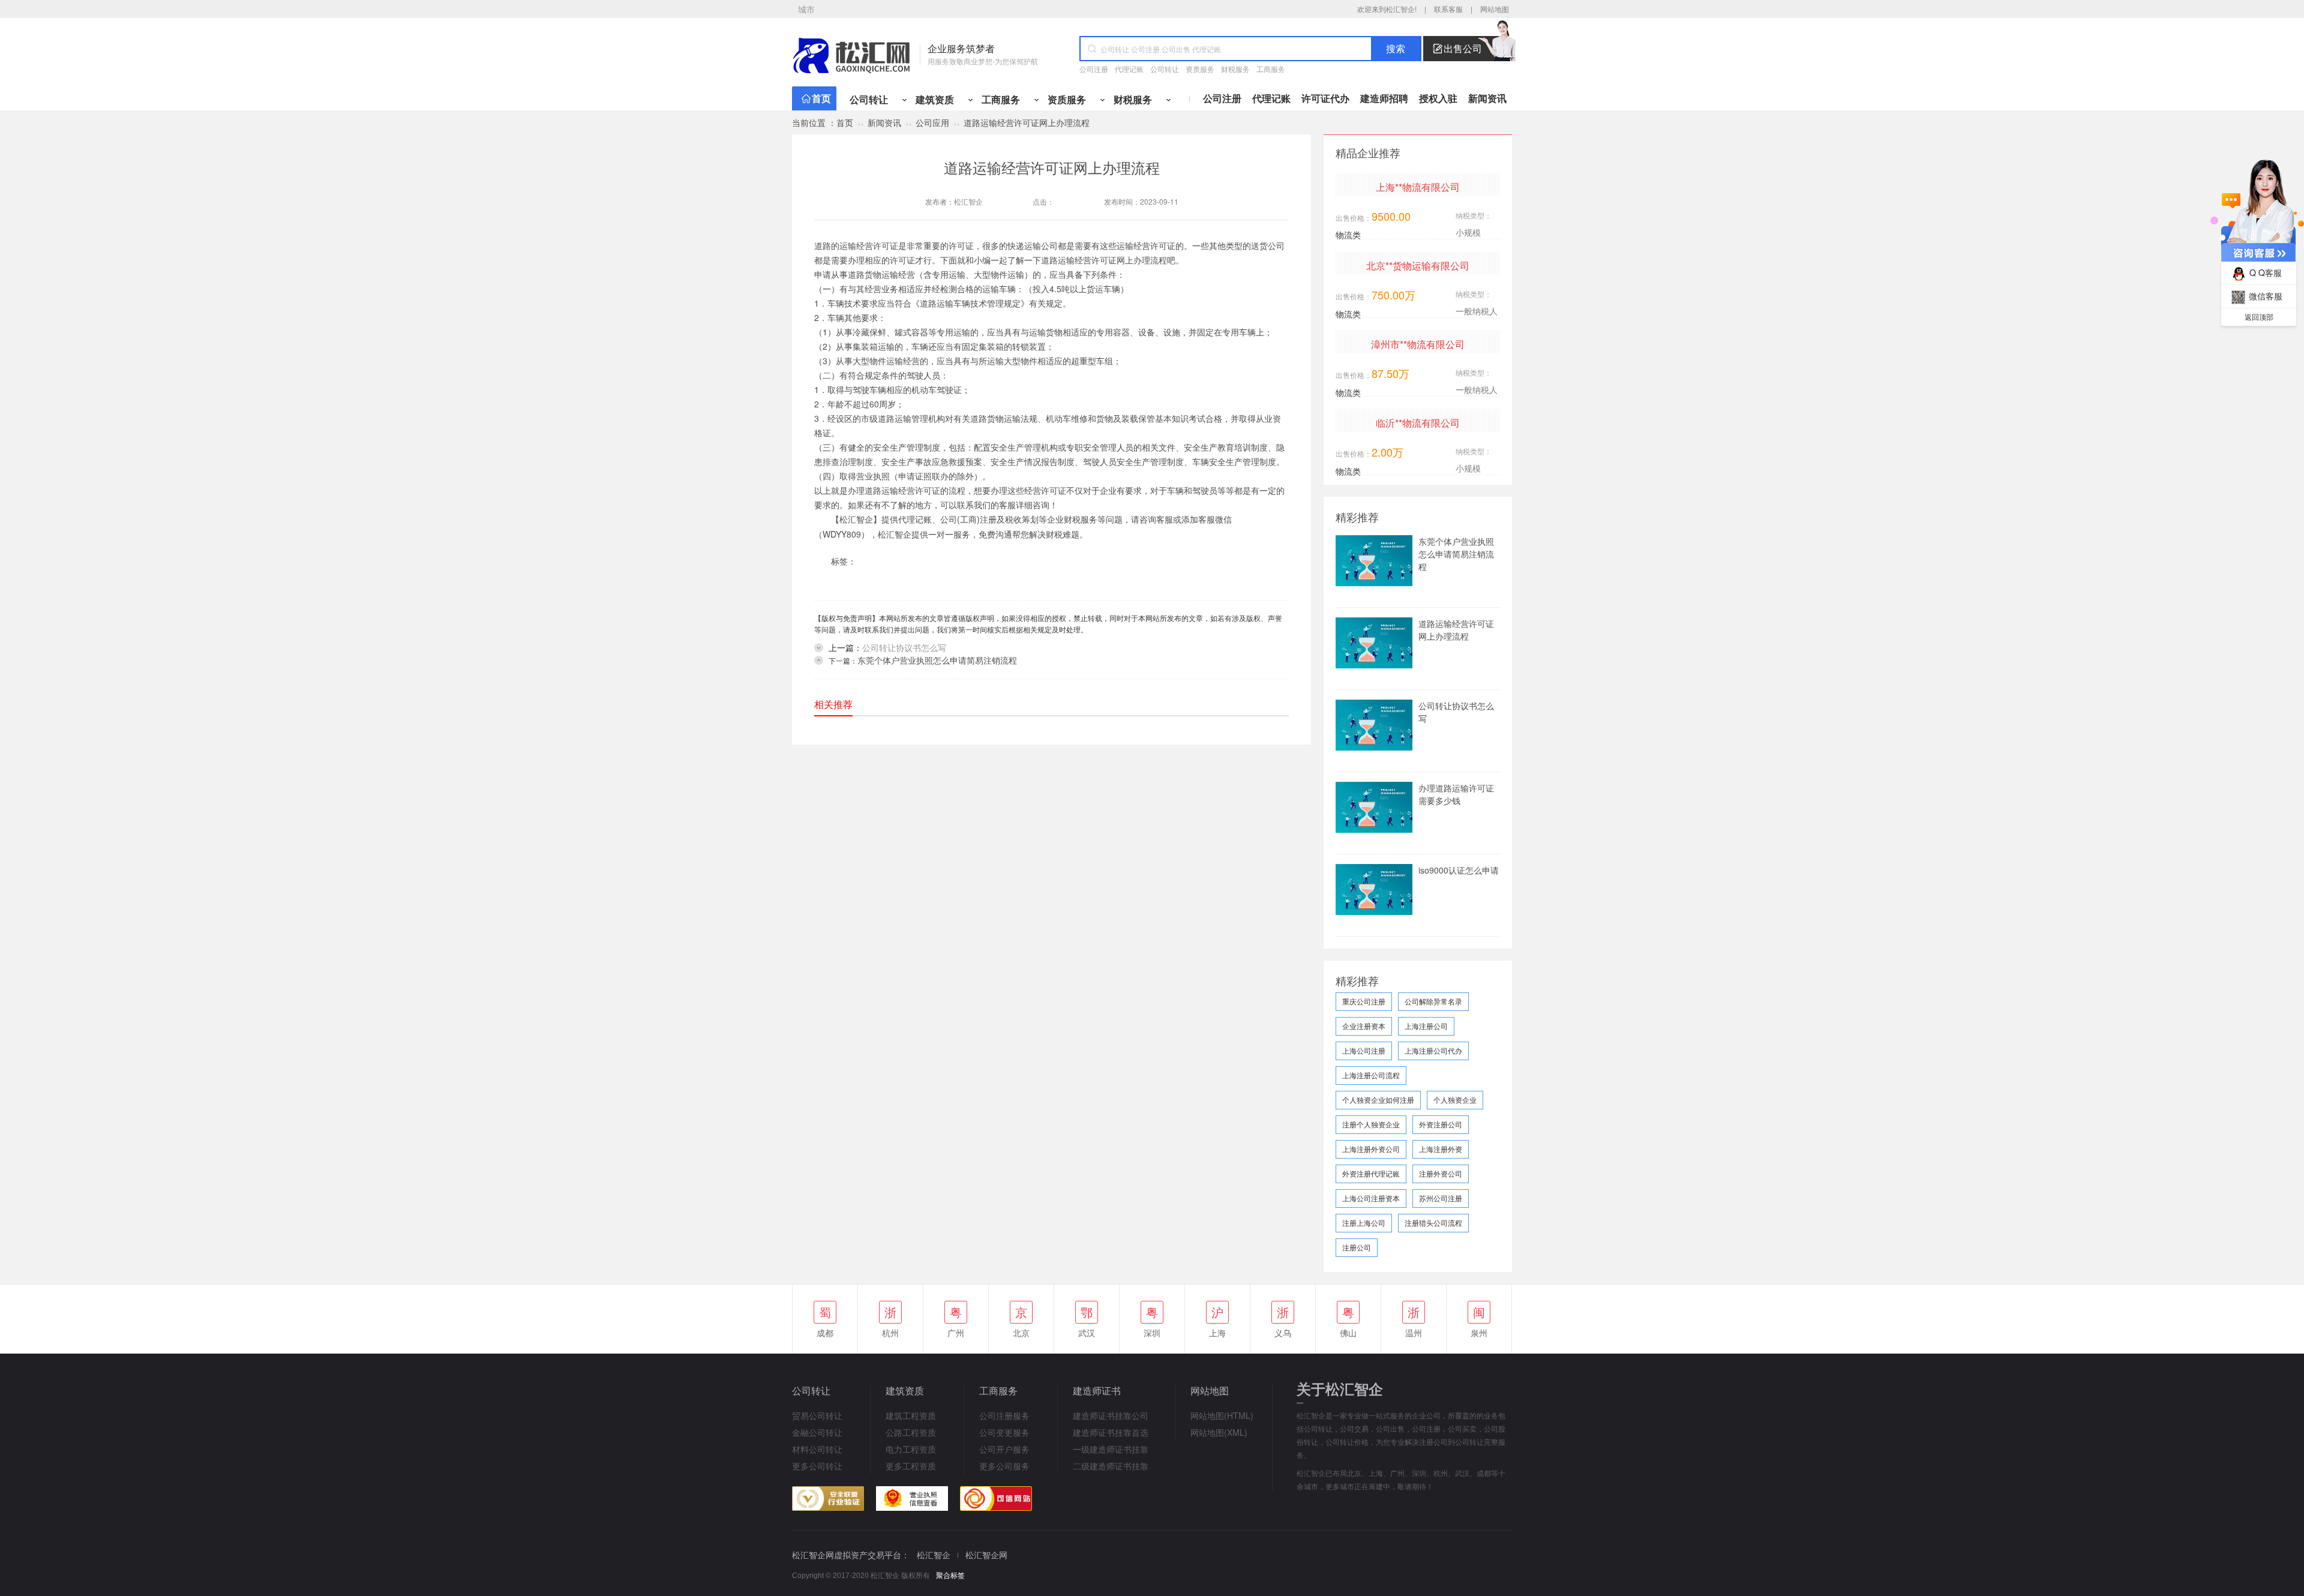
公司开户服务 (1004, 1449)
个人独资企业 (1455, 1099)
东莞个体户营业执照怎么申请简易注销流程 (937, 660)
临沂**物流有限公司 (1418, 423)
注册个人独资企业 (1371, 1124)
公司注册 (1094, 69)
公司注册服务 (1004, 1415)
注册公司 (1357, 1247)
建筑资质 (935, 99)
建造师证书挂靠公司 (1111, 1415)
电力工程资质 (911, 1449)
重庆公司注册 (1364, 1001)
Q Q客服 (2266, 272)
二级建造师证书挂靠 (1111, 1466)
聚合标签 (950, 1576)
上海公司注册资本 (1371, 1198)
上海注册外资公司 (1371, 1149)
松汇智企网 (986, 1555)
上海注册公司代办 (1433, 1050)
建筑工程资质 (911, 1415)
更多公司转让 (817, 1466)
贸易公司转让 (817, 1415)
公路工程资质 (911, 1432)
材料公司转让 (817, 1449)
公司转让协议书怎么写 (904, 647)
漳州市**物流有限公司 (1418, 344)
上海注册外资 (1441, 1149)
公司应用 (932, 122)
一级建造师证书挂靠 (1111, 1449)
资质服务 (1200, 69)
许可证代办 (1325, 98)
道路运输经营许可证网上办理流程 (1456, 630)
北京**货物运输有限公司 (1418, 265)
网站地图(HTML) (1222, 1415)
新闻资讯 (1487, 98)
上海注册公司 (1426, 1026)
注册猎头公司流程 (1433, 1222)
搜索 (1396, 49)
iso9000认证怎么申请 (1459, 870)
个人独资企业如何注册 (1378, 1099)
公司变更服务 (1004, 1432)
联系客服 (1448, 9)
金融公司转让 (817, 1432)
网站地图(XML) (1219, 1432)
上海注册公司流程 (1371, 1075)
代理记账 (1129, 69)
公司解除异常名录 (1433, 1001)
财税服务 (1235, 69)
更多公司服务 (1004, 1466)
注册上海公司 (1364, 1222)
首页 (821, 98)
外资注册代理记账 (1371, 1173)
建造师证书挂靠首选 (1111, 1432)
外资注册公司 (1441, 1124)
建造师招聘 (1384, 98)
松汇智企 (968, 201)
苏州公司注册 (1441, 1198)
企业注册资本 (1364, 1026)
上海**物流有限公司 (1418, 187)
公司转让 (1165, 69)
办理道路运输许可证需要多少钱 (1456, 794)
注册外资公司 (1441, 1173)
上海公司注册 (1364, 1050)
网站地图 (1495, 9)
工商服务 (1271, 69)
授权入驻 (1438, 98)
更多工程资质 (911, 1466)
